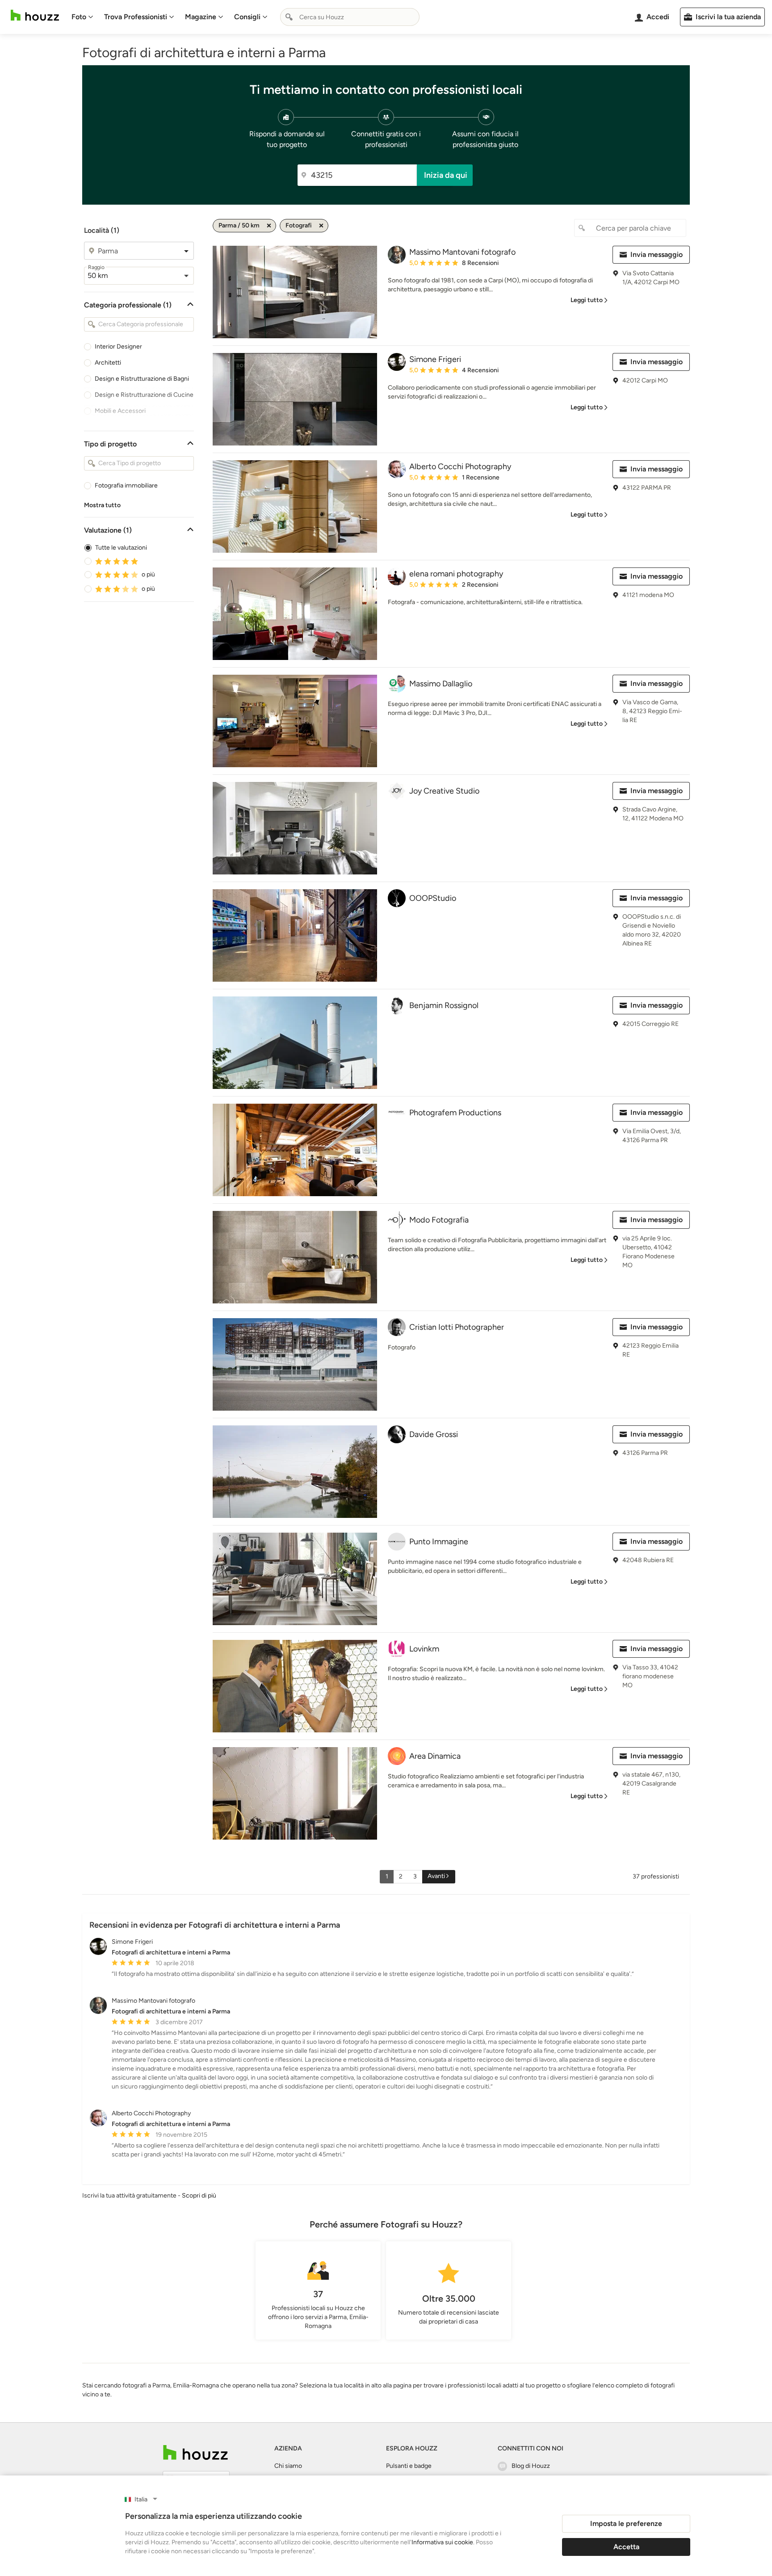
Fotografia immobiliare (126, 485)
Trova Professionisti (136, 17)
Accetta (626, 2547)
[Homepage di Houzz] (35, 15)
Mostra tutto (102, 505)
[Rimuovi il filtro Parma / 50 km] (269, 226)
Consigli (247, 17)
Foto (79, 17)
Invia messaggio (657, 254)
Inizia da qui (446, 175)
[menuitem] (82, 17)
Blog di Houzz (531, 2466)
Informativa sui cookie (442, 2542)
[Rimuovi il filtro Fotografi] (321, 226)
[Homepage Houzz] (195, 2452)
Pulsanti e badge (409, 2466)
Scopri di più (199, 2196)
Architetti (108, 363)
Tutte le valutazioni (121, 548)
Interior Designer (118, 347)
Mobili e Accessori (120, 411)
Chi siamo (288, 2466)
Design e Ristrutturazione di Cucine (144, 395)
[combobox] (350, 17)
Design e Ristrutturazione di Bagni (142, 379)
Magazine (201, 17)
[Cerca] (289, 17)
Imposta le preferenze (626, 2523)
